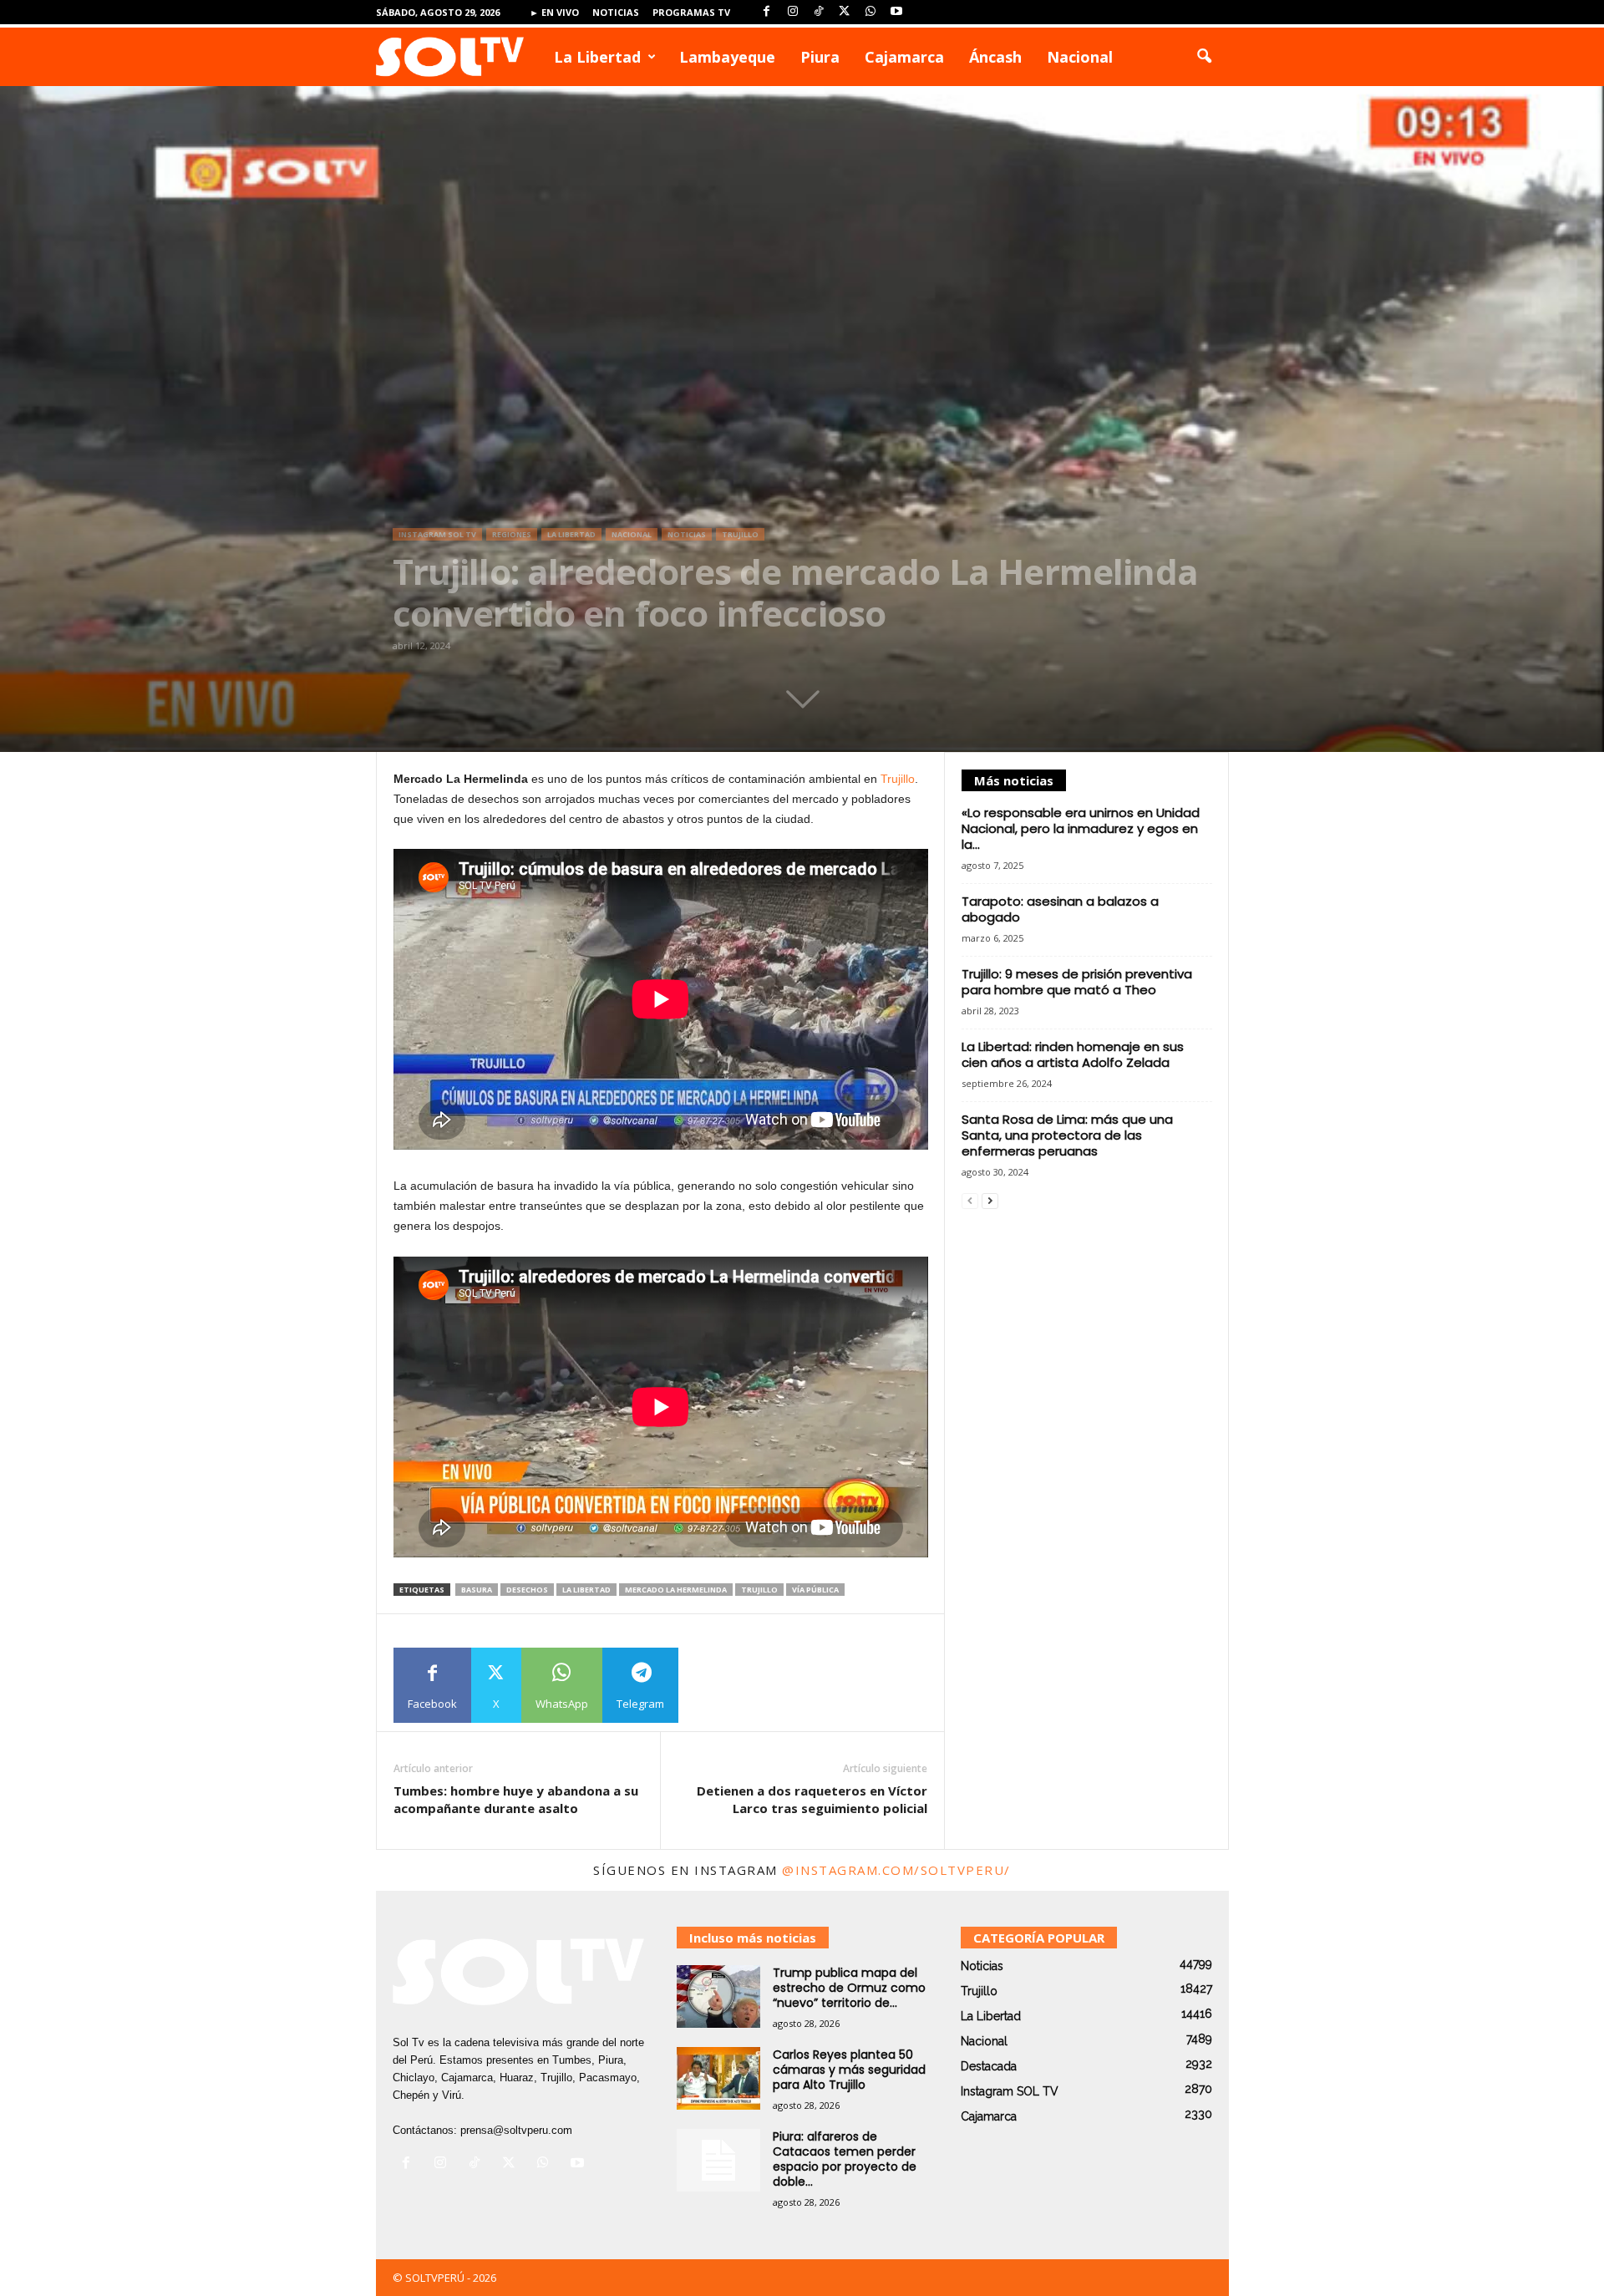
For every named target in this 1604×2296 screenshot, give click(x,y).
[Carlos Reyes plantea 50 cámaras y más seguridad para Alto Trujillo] (718, 2078)
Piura (820, 57)
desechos (527, 1590)
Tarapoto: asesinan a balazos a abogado (1060, 909)
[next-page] (990, 1201)
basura (477, 1590)
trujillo (759, 1590)
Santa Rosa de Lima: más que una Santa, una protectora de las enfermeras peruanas (1067, 1135)
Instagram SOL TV (437, 534)
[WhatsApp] (871, 12)
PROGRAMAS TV (691, 12)
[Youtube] (896, 12)
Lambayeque (727, 57)
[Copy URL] (716, 1685)
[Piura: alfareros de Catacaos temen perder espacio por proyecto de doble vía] (718, 2160)
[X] (845, 12)
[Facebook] (767, 12)
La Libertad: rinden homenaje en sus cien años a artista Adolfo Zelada (1073, 1054)
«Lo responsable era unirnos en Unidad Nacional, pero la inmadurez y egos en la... (1081, 828)
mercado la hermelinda (676, 1590)
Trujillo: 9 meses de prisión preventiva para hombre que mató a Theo (1077, 982)
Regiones (512, 534)
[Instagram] (793, 12)
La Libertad (597, 57)
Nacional (1080, 57)
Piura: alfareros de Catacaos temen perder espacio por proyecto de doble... (845, 2159)
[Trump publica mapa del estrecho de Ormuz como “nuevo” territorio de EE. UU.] (718, 1996)
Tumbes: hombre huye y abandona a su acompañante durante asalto (516, 1799)
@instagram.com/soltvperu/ (896, 1870)
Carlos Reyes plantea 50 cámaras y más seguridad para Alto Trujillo (849, 2070)
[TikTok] (819, 12)
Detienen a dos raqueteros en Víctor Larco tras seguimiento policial (812, 1799)
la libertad (586, 1590)
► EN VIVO (554, 12)
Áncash (995, 57)
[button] (1204, 57)
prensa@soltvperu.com (516, 2130)
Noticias (616, 12)
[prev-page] (970, 1201)
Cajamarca (904, 57)
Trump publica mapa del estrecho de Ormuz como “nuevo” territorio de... (849, 1988)
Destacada (989, 2066)
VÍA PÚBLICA (815, 1590)
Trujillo (740, 534)
